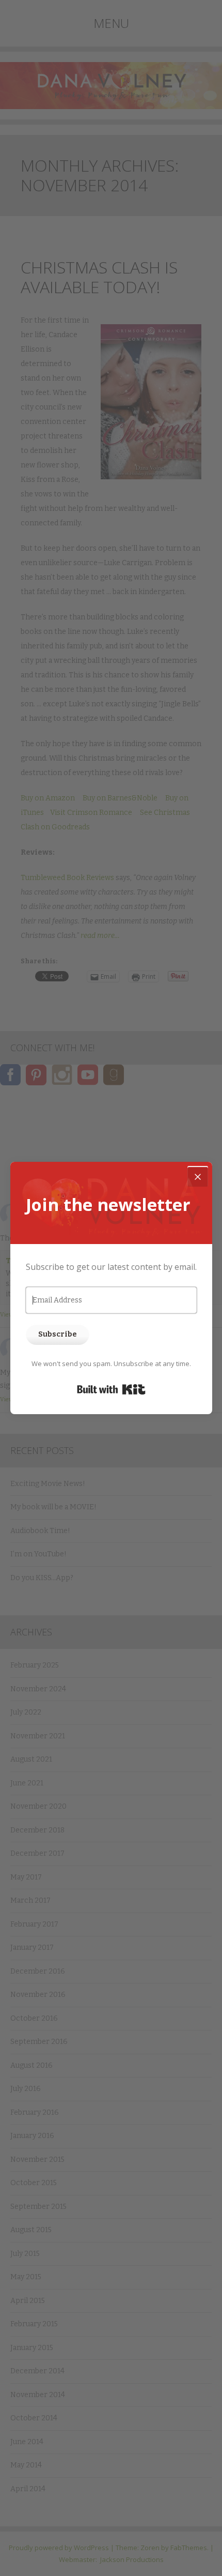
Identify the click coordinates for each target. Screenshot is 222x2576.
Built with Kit (111, 1389)
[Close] (198, 1176)
